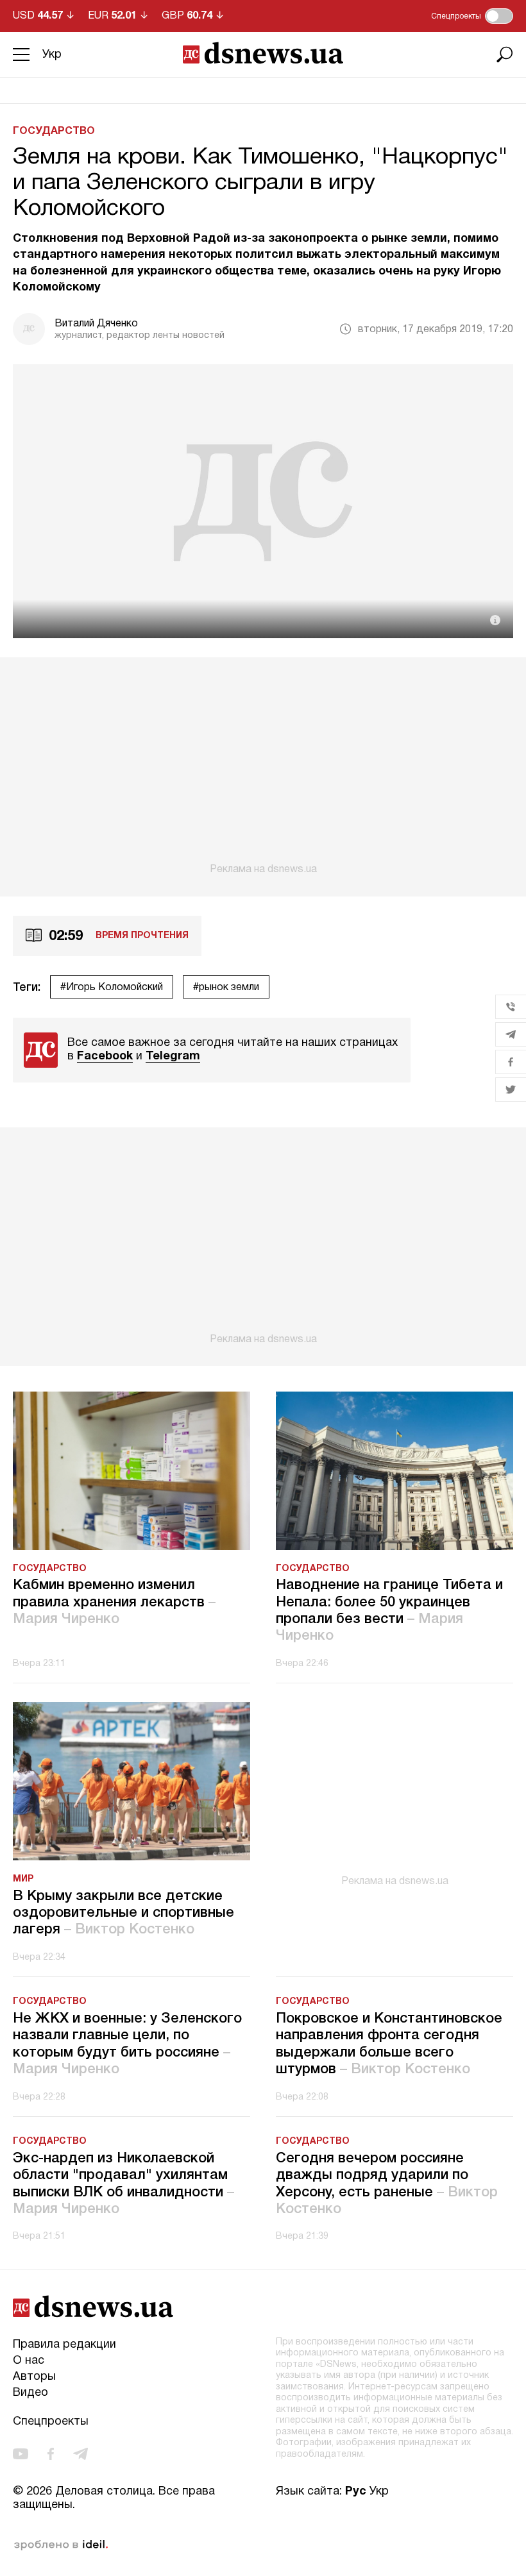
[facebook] (51, 2454)
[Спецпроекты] (499, 16)
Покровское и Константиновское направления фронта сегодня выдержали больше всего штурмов (389, 2044)
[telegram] (81, 2454)
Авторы (34, 2377)
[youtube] (21, 2454)
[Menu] (21, 55)
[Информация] (495, 620)
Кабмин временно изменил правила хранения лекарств (114, 1602)
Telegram (173, 1056)
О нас (29, 2361)
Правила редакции (64, 2345)
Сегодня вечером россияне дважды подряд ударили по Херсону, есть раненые (387, 2184)
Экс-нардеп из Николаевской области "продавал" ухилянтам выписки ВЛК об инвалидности (123, 2184)
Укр (52, 55)
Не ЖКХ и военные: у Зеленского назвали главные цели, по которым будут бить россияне (127, 2044)
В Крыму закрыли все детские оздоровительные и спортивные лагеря (123, 1913)
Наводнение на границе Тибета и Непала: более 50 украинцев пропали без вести (389, 1611)
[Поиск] (505, 55)
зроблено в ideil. (61, 2545)
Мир (23, 1879)
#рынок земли (226, 988)
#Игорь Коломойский (112, 988)
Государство (54, 131)
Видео (30, 2393)
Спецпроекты (51, 2422)
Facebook (105, 1056)
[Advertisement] (263, 766)
